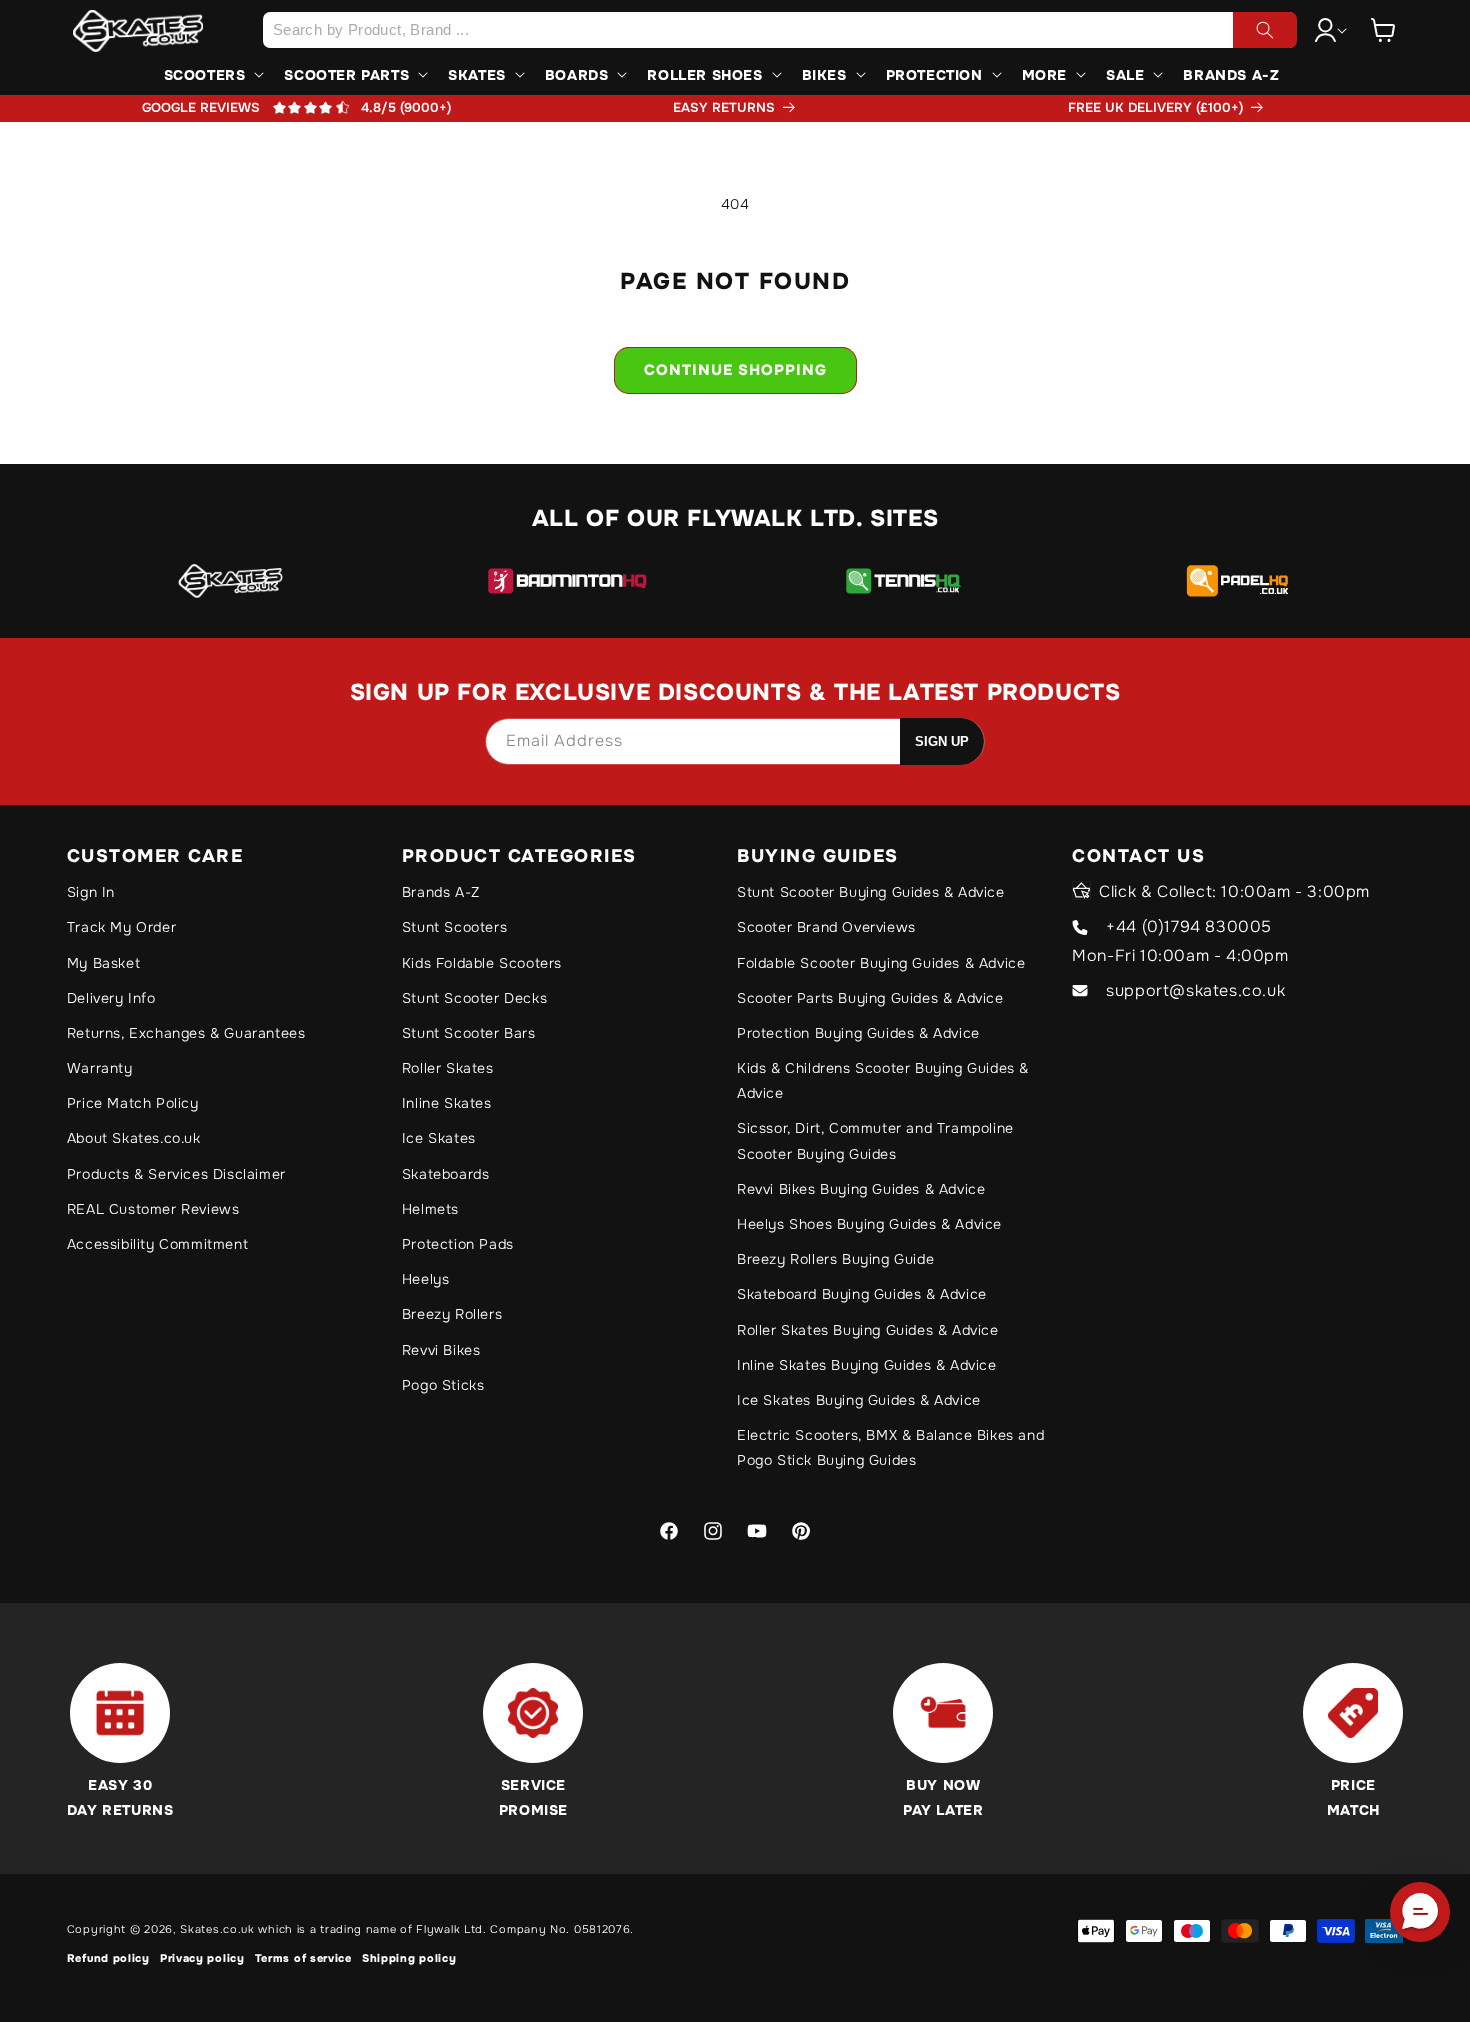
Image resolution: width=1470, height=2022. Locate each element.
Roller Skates (448, 1068)
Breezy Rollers (452, 1314)
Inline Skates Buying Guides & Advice (867, 1365)
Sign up (942, 741)
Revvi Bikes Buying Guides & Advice (861, 1189)
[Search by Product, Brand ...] (1265, 30)
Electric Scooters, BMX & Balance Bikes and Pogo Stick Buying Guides (890, 1447)
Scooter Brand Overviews (826, 927)
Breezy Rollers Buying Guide (835, 1259)
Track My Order (121, 927)
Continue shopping (735, 370)
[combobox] (780, 30)
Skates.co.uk (217, 1929)
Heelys (426, 1279)
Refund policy (108, 1958)
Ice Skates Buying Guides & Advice (859, 1400)
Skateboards (446, 1174)
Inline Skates (447, 1103)
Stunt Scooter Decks (474, 998)
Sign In (91, 892)
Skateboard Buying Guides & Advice (862, 1294)
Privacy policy (202, 1958)
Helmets (430, 1209)
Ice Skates (439, 1138)
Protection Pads (458, 1244)
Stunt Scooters (454, 927)
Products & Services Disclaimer (176, 1174)
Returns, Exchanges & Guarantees (186, 1033)
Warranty (100, 1068)
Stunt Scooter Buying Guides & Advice (871, 892)
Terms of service (303, 1958)
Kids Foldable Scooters (482, 963)
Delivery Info (111, 998)
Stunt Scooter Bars (469, 1033)
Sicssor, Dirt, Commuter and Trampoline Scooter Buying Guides (875, 1140)
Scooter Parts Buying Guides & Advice (870, 998)
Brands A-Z (441, 892)
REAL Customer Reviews (153, 1209)
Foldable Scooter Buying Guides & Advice (881, 963)
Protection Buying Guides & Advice (858, 1033)
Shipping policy (409, 1958)
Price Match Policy (133, 1103)
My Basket (103, 963)
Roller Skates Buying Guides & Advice (868, 1330)
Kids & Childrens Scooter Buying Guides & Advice (883, 1080)
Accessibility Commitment (157, 1244)
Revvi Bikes (441, 1350)
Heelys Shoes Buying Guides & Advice (869, 1224)
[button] (1383, 30)
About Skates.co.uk (134, 1138)
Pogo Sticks (443, 1385)
